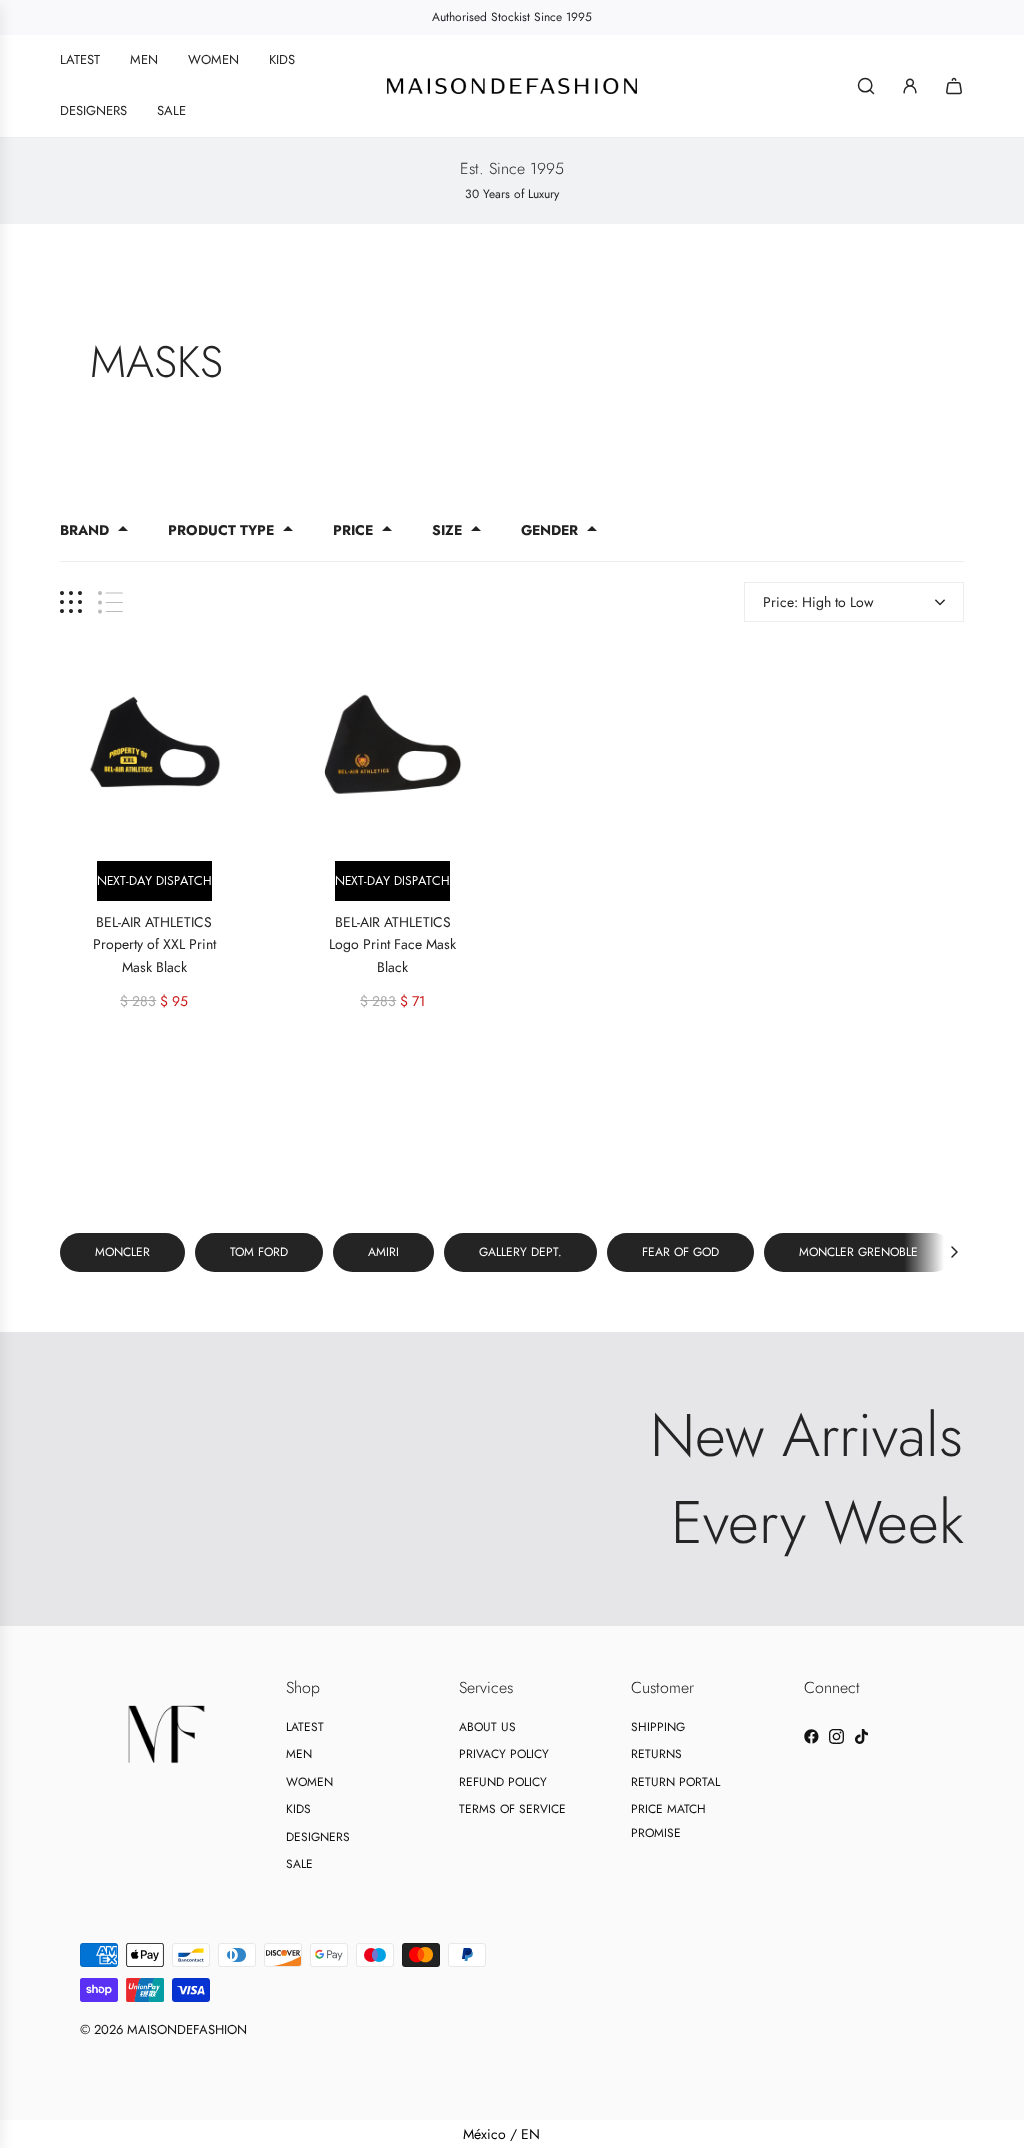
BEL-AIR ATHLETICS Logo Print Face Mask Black (392, 944)
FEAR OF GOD (680, 1252)
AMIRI (383, 1252)
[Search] (866, 86)
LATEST (305, 1727)
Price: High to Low (818, 602)
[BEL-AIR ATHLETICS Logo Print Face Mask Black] (393, 744)
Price (353, 530)
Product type (221, 530)
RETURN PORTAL (675, 1782)
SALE (299, 1864)
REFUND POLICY (503, 1782)
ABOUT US (487, 1727)
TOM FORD (259, 1252)
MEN (299, 1754)
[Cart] (954, 86)
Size (447, 530)
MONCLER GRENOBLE (858, 1252)
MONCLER (122, 1252)
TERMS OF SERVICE (512, 1809)
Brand (84, 530)
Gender (549, 530)
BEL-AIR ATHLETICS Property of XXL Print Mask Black (154, 944)
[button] (954, 1252)
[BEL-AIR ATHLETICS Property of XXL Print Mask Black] (154, 744)
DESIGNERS (318, 1837)
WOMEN (309, 1782)
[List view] (110, 602)
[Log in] (910, 86)
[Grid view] (71, 602)
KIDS (298, 1809)
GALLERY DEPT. (520, 1252)
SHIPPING (658, 1727)
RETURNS (656, 1754)
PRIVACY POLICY (504, 1754)
